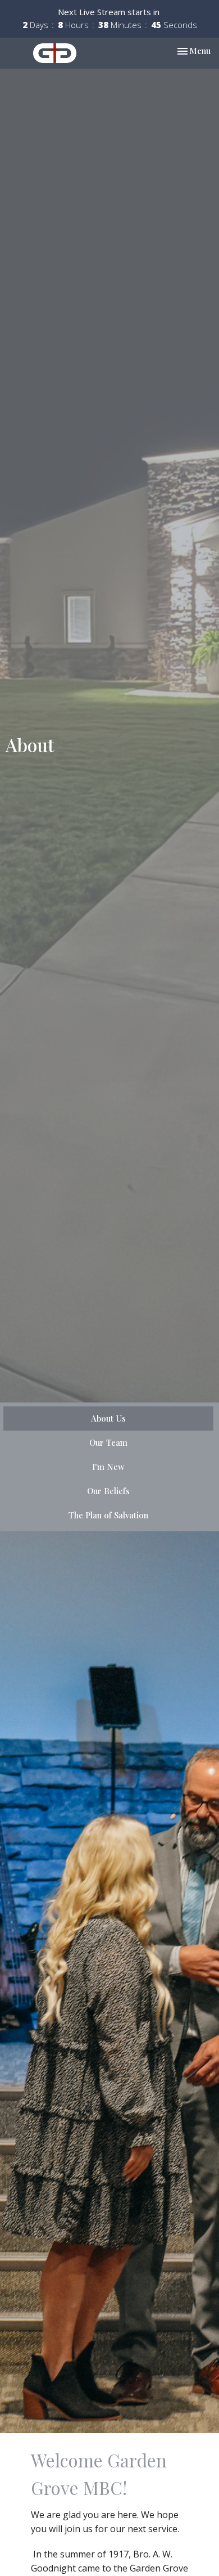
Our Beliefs (108, 1491)
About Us (108, 1418)
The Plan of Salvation (108, 1515)
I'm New (108, 1467)
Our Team (108, 1442)
